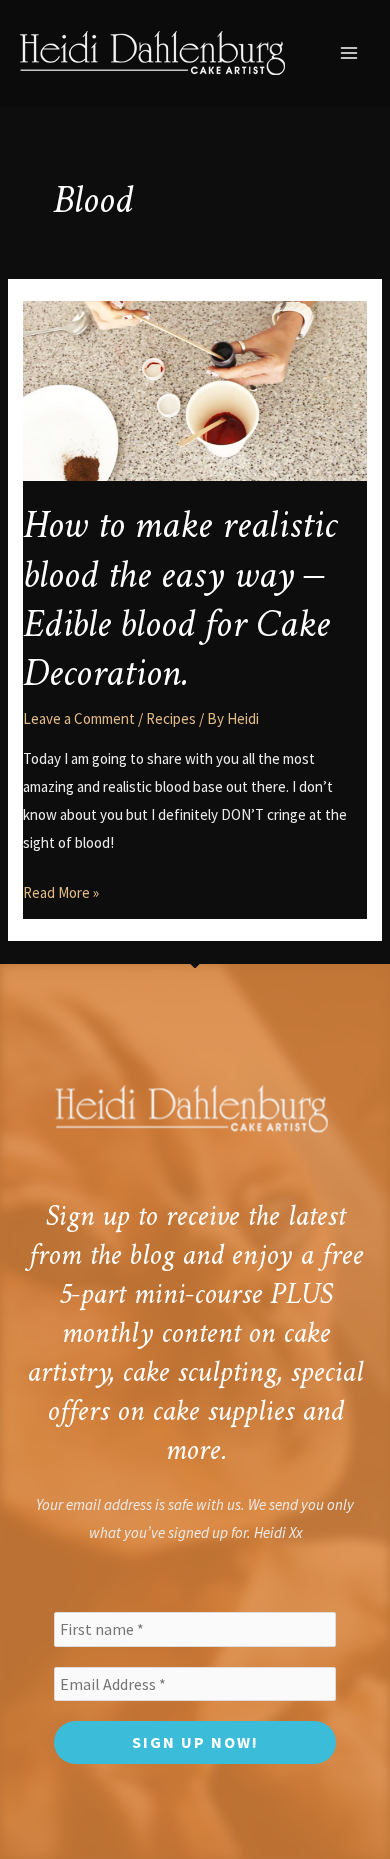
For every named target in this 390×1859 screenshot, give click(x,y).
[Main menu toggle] (349, 53)
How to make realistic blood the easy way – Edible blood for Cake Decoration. (179, 601)
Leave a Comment (79, 718)
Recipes (171, 718)
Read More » (61, 890)
